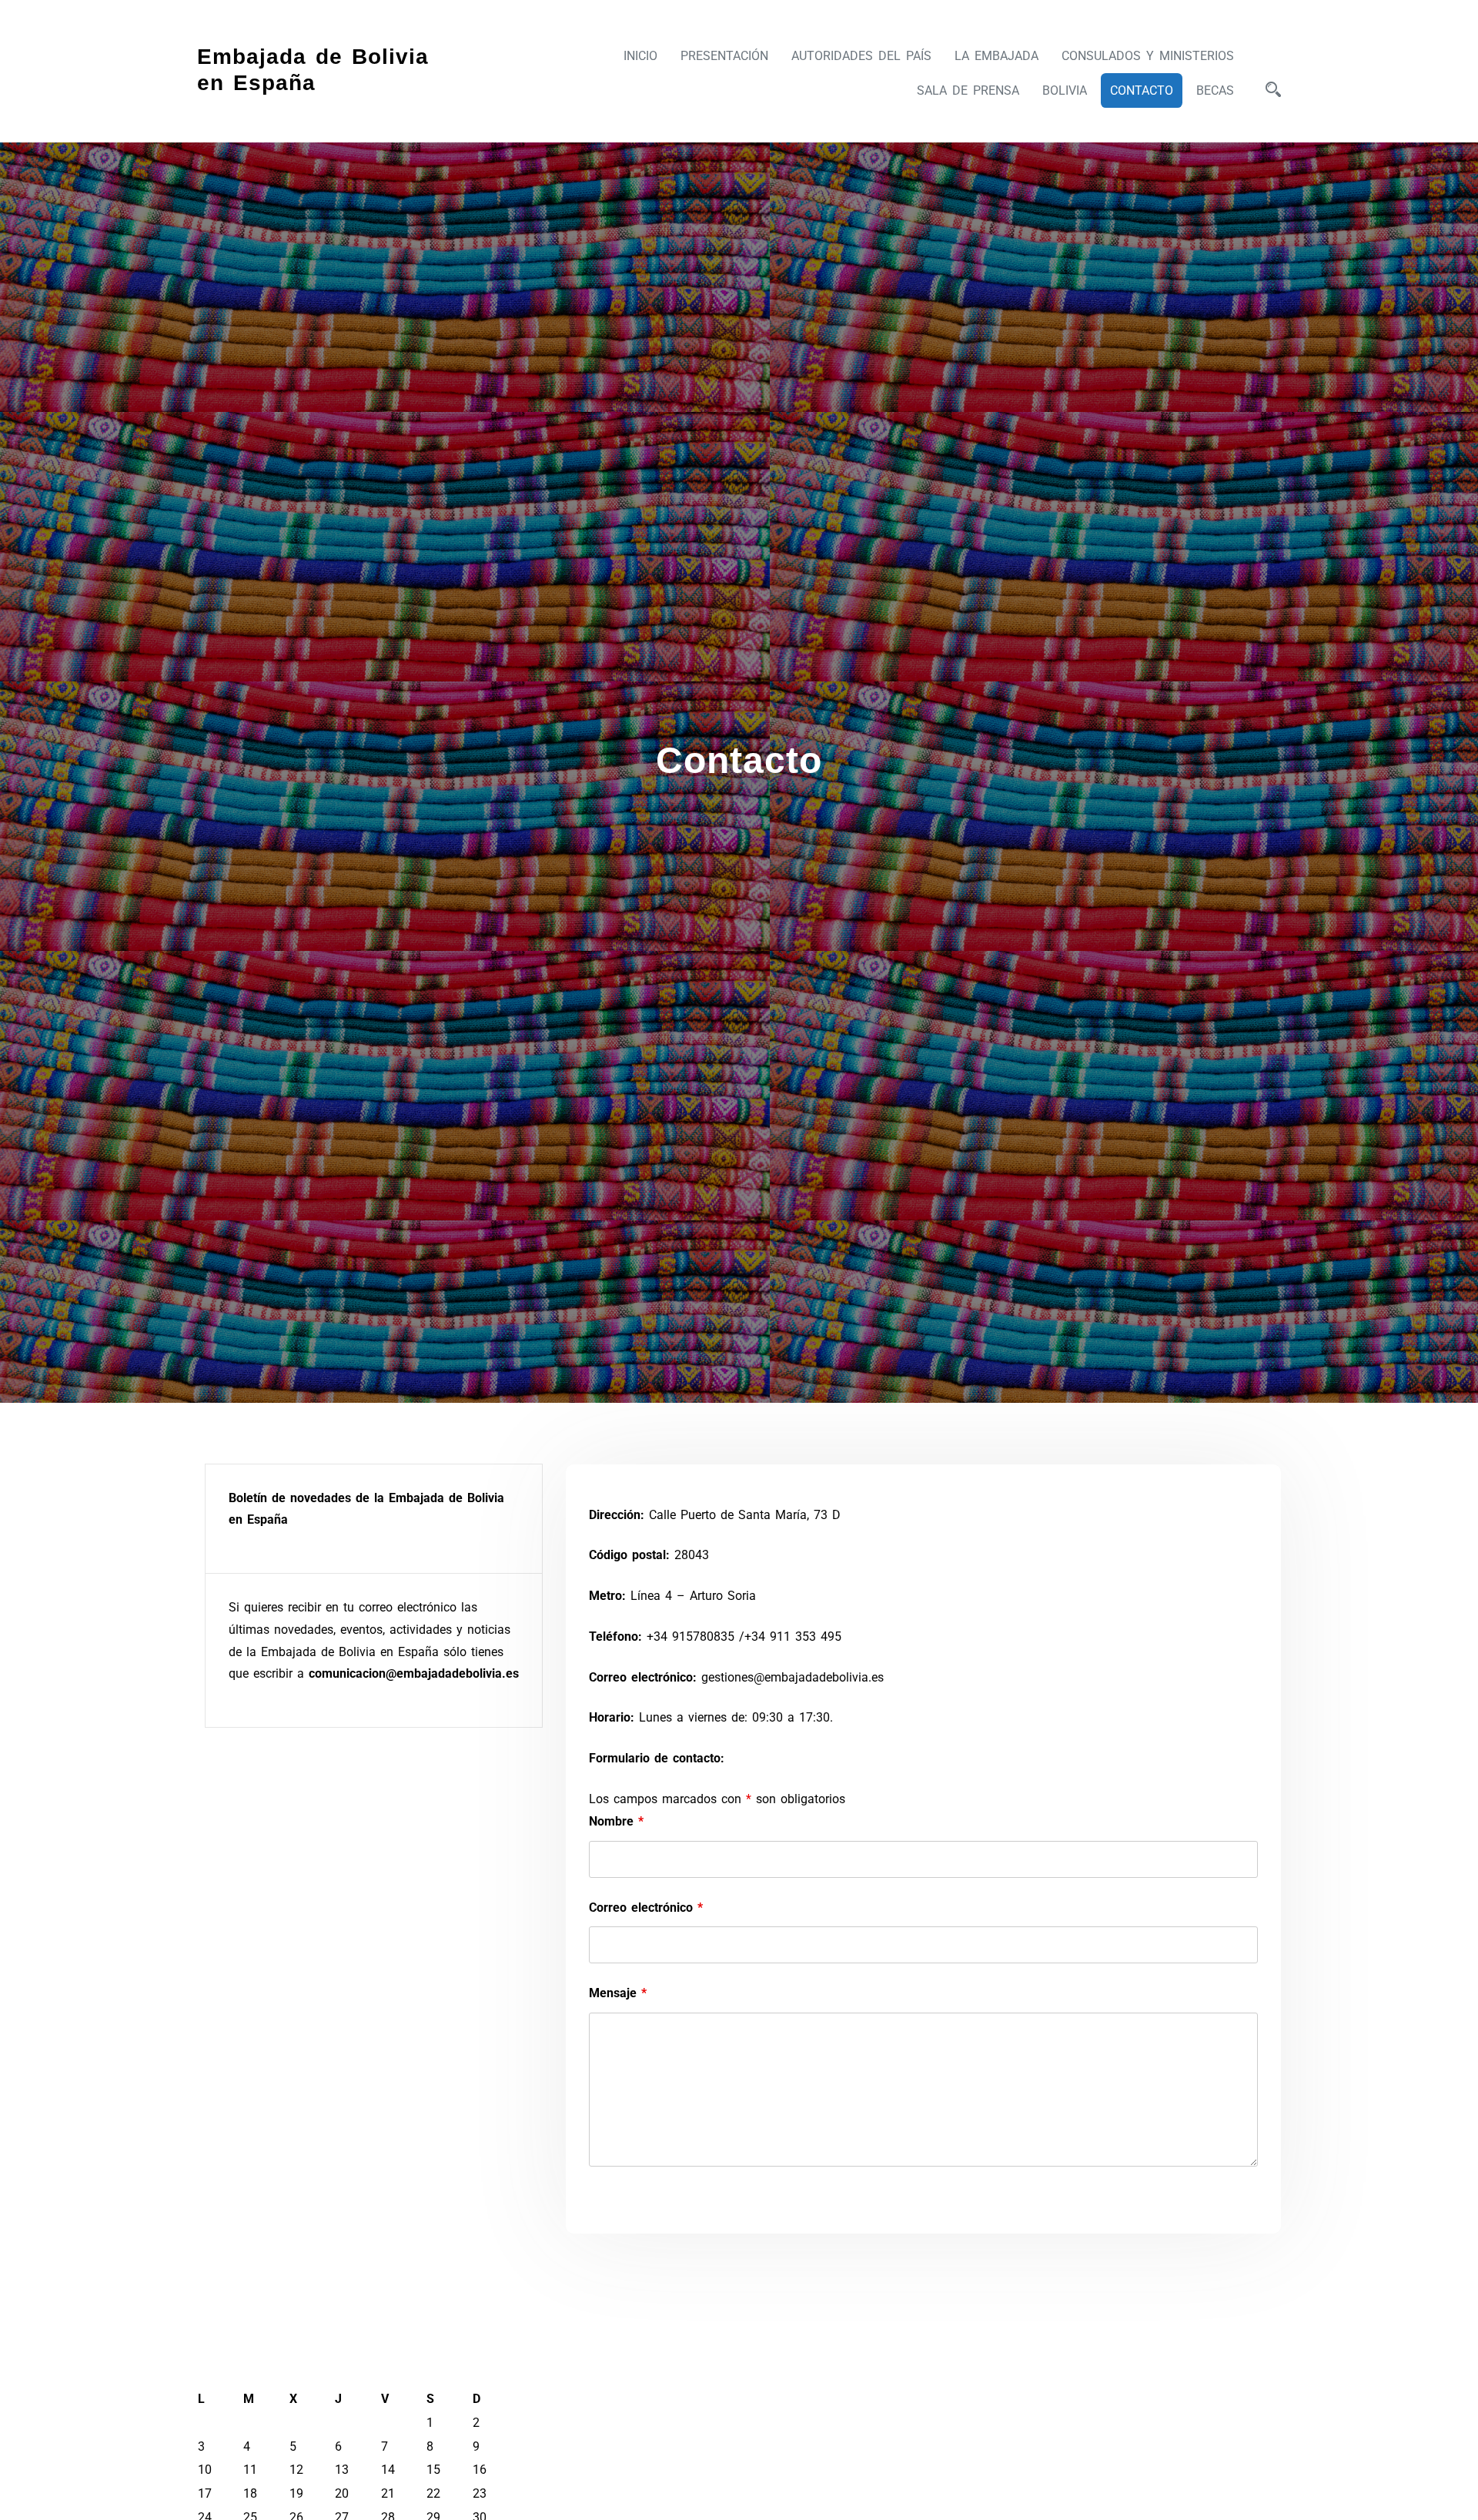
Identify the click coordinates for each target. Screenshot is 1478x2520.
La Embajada (996, 56)
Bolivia (1065, 90)
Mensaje (618, 1993)
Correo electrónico (646, 1908)
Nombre (616, 1821)
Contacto (1142, 90)
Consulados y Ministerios (1148, 56)
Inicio (640, 56)
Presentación (724, 56)
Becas (1215, 90)
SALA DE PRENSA (968, 90)
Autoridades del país (861, 56)
